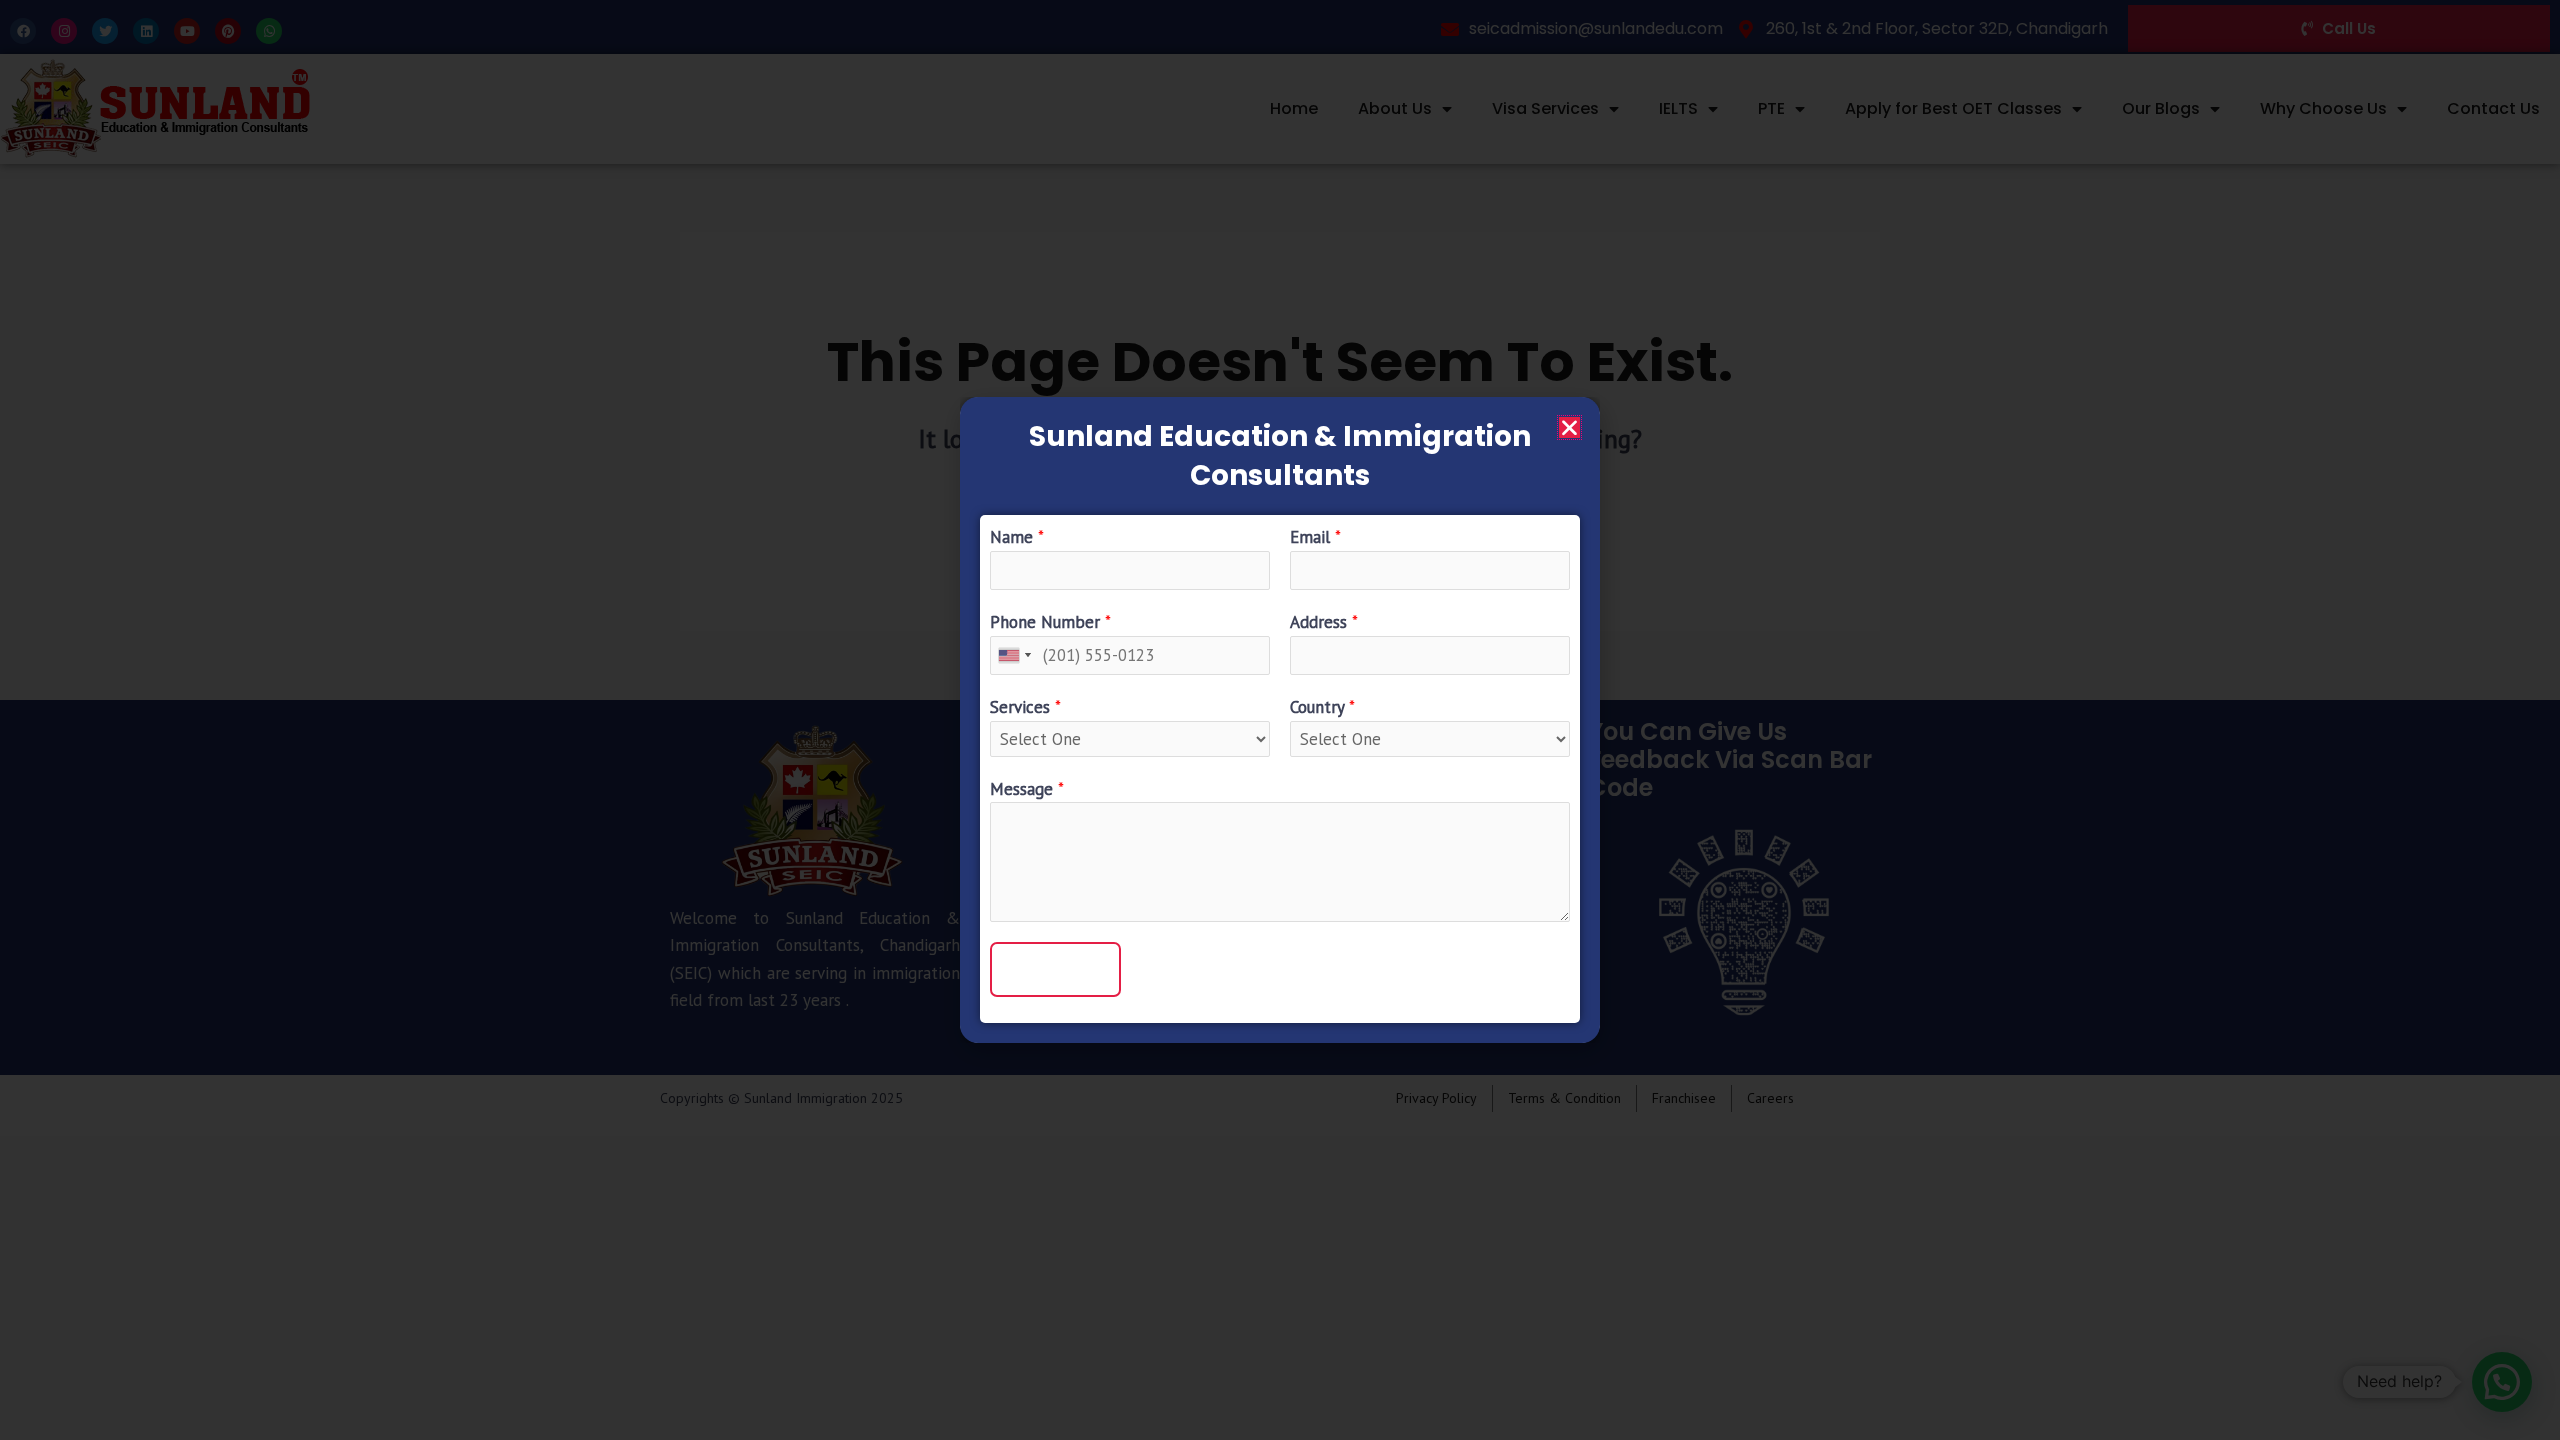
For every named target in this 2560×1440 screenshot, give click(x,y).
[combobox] (1014, 655)
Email (1315, 537)
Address (1324, 622)
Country (1322, 707)
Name (1017, 537)
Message (1027, 789)
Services (1025, 707)
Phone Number (1050, 622)
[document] (1280, 720)
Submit (1055, 969)
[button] (1569, 427)
